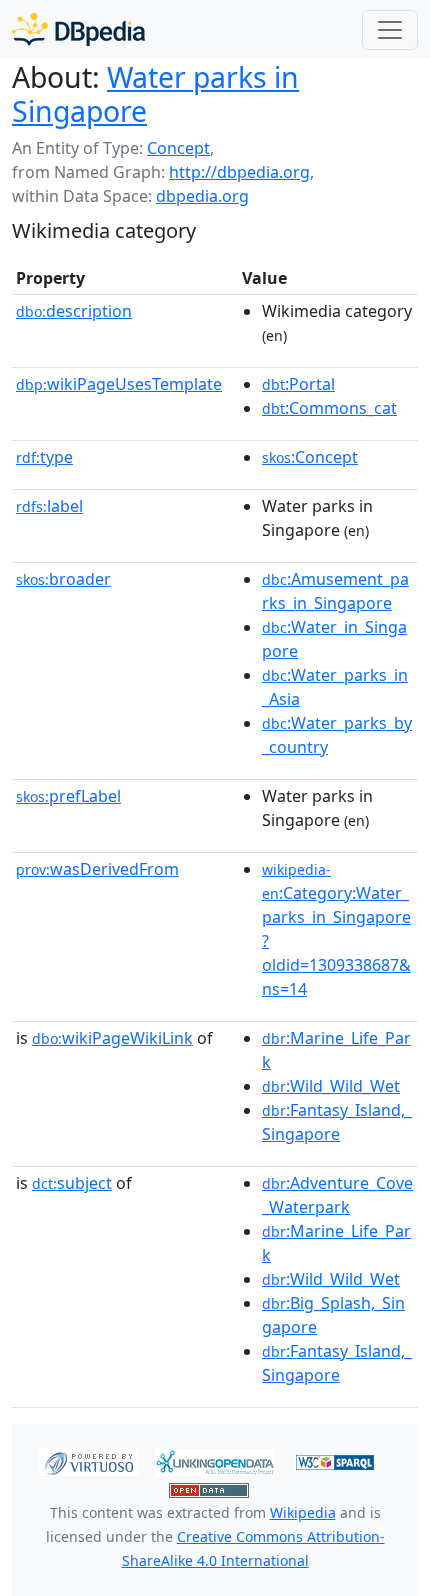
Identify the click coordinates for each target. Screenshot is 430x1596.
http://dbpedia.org (239, 172)
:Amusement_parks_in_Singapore (335, 591)
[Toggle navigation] (390, 30)
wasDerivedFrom (97, 869)
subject (72, 1183)
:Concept (310, 457)
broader (63, 579)
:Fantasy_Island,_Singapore (337, 1122)
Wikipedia (303, 1512)
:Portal (298, 384)
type (44, 457)
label (49, 506)
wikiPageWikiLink (112, 1038)
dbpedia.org (202, 196)
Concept (178, 148)
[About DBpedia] (78, 29)
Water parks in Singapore (155, 94)
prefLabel (68, 796)
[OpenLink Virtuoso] (89, 1461)
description (74, 311)
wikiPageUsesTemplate (119, 384)
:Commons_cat (329, 408)
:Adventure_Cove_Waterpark (337, 1195)
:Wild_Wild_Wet (331, 1086)
